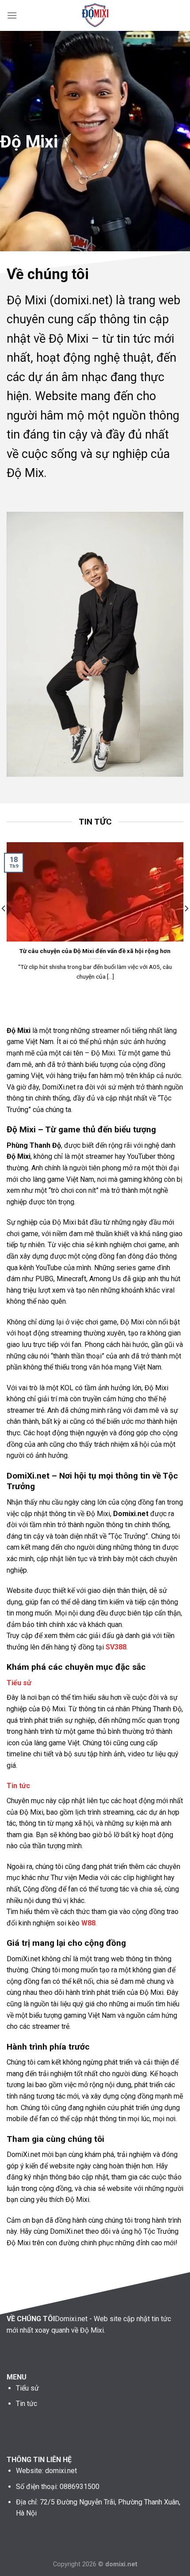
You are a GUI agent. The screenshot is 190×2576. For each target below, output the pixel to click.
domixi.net (61, 2471)
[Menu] (12, 15)
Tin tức (18, 1786)
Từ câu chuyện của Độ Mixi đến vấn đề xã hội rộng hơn (95, 951)
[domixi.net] (95, 15)
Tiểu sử (19, 1683)
